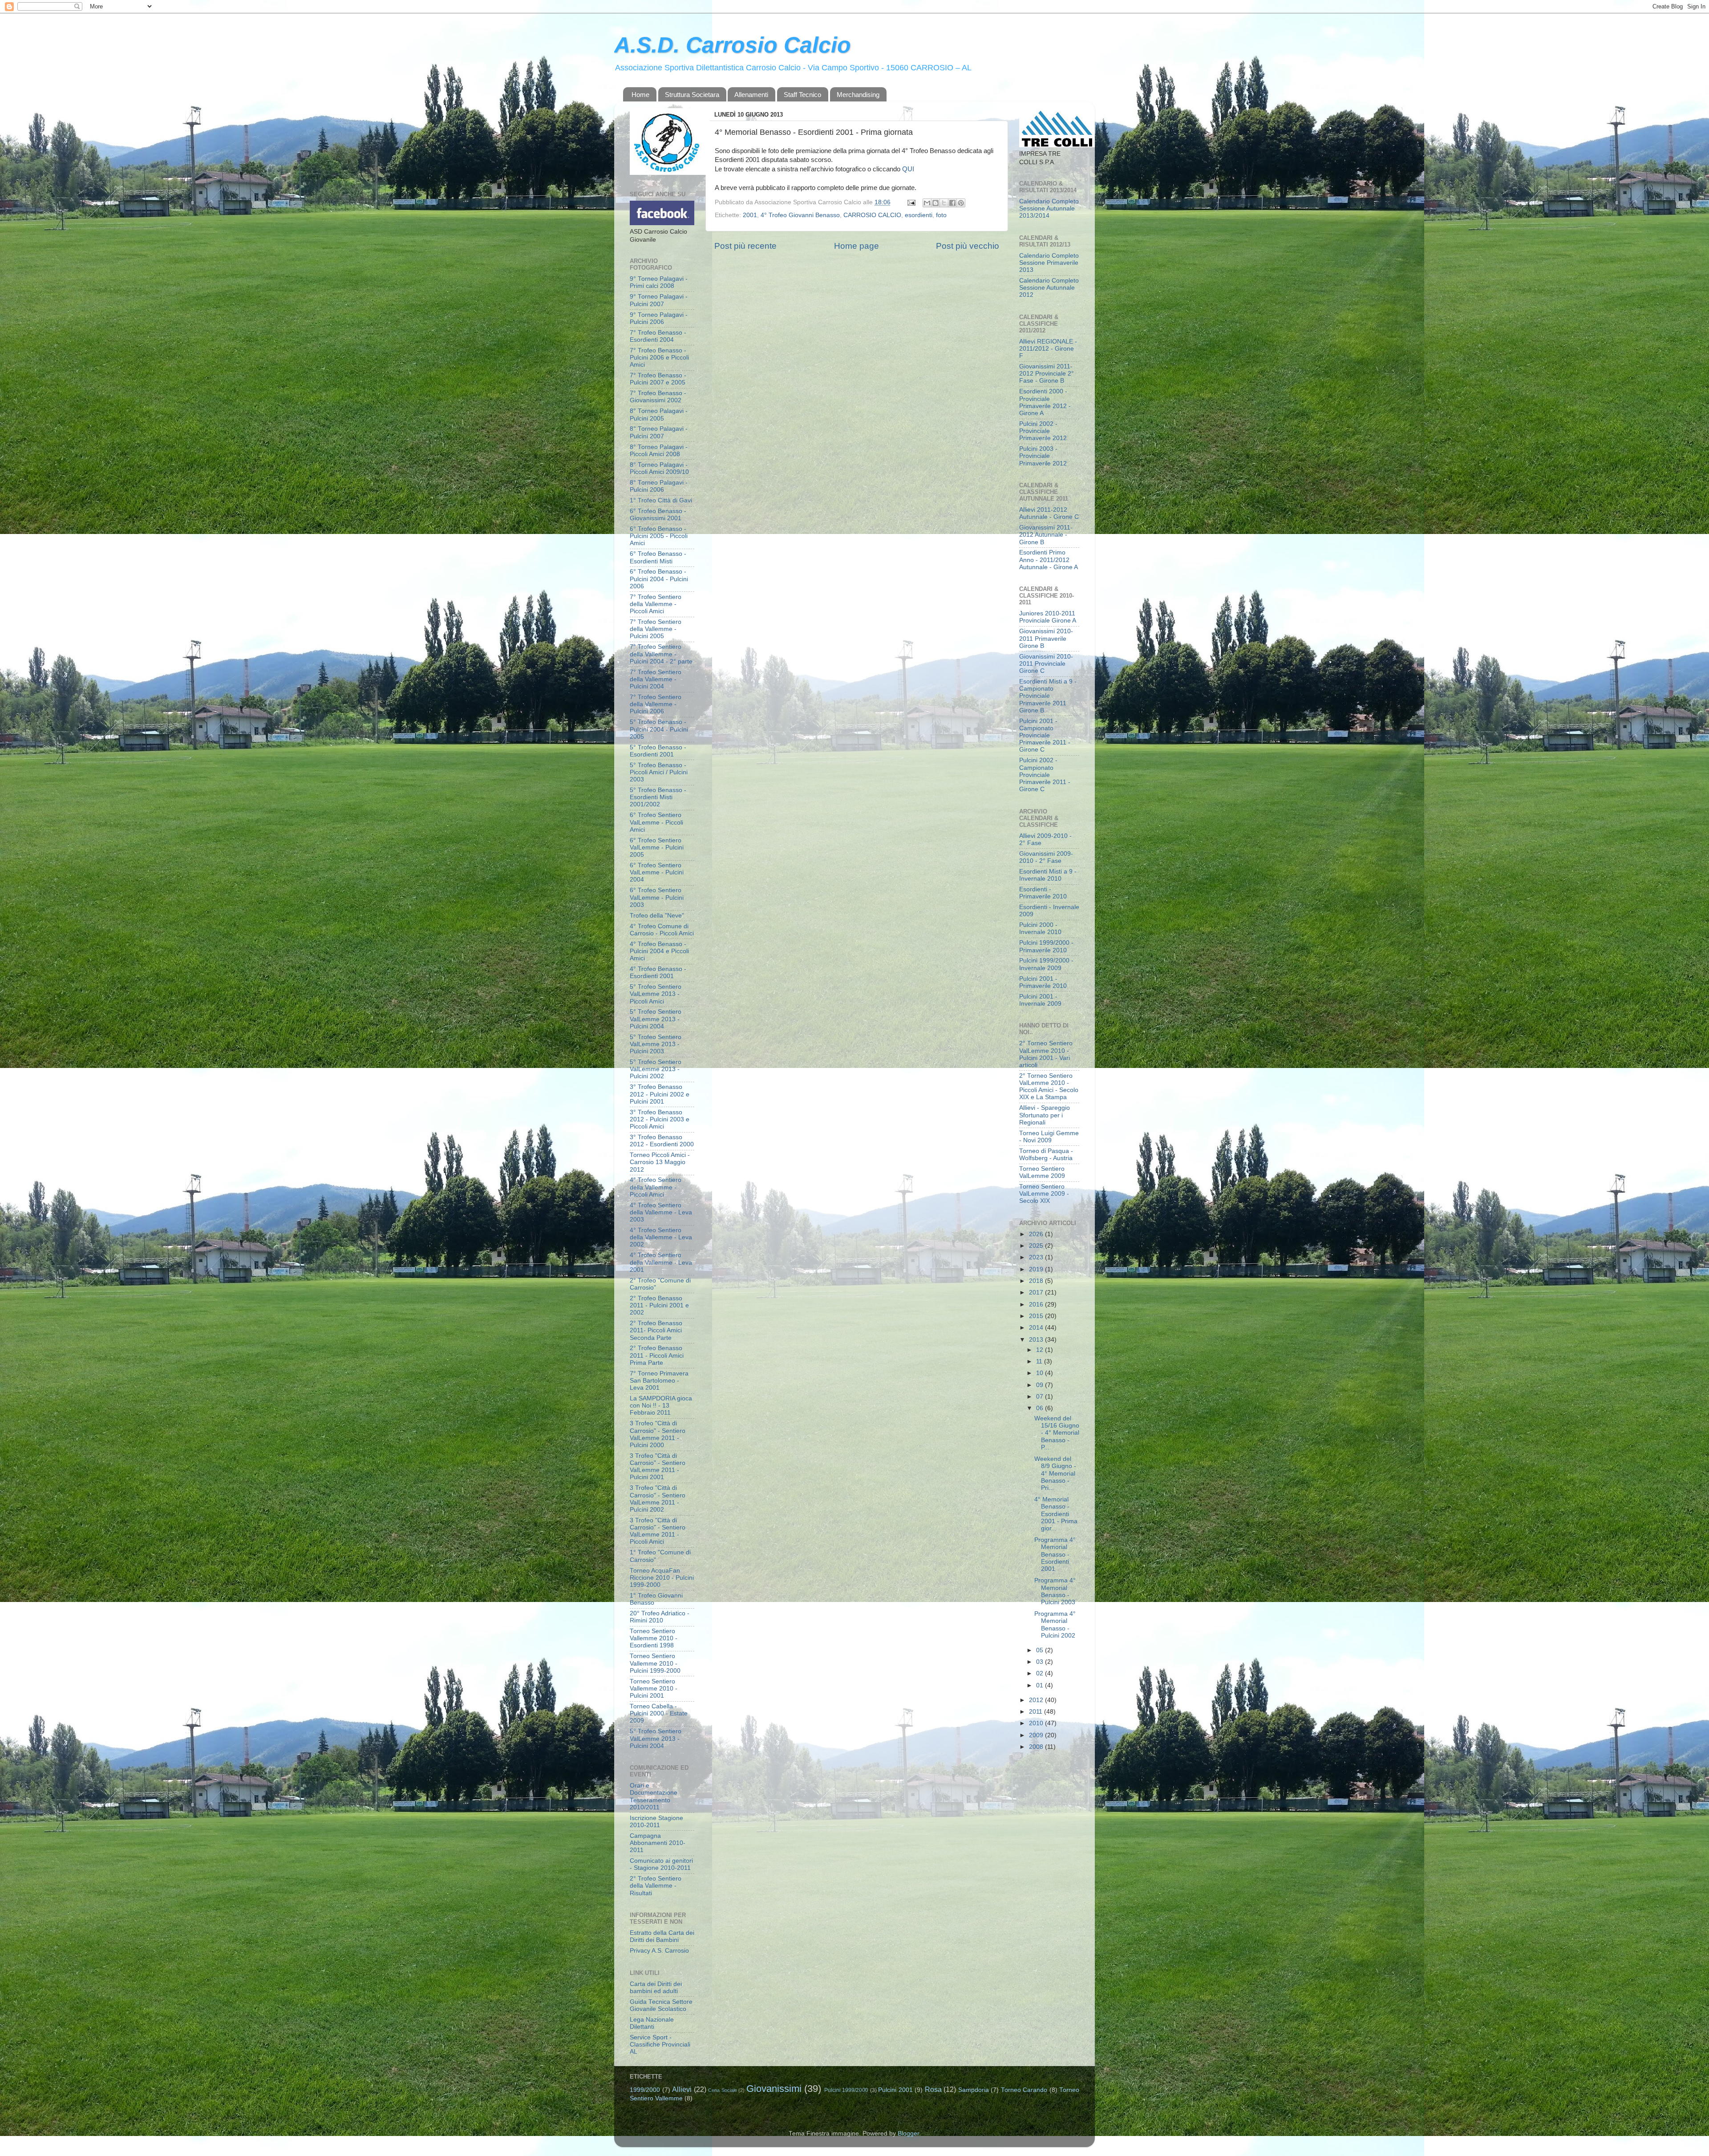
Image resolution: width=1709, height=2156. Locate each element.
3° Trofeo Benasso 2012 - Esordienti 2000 (662, 1141)
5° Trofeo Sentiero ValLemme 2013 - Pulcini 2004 (656, 1019)
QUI (908, 169)
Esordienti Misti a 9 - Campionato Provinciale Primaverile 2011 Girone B (1048, 696)
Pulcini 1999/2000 (846, 2090)
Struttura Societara (692, 95)
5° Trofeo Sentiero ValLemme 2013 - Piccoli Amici (656, 994)
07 (1041, 1397)
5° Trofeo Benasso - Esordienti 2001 (658, 751)
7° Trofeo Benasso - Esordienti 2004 (658, 336)
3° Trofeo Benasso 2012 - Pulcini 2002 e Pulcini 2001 (660, 1094)
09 (1041, 1385)
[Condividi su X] (944, 203)
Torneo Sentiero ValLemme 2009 (1042, 1172)
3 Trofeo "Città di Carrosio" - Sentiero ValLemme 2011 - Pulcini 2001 (658, 1467)
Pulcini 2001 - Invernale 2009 (1040, 1000)
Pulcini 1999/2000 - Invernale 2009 (1046, 964)
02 (1041, 1673)
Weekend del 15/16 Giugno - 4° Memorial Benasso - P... (1057, 1433)
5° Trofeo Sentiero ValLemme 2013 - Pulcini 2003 (656, 1044)
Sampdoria (974, 2090)
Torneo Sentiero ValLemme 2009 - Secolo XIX (1044, 1194)
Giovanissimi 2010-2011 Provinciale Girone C (1046, 664)
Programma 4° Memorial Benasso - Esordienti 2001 (1055, 1554)
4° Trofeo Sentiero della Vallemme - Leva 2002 (661, 1237)
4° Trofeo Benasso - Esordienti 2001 (658, 973)
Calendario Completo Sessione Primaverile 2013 (1049, 263)
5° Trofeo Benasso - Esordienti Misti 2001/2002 (658, 797)
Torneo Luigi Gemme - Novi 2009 (1049, 1137)
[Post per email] (911, 202)
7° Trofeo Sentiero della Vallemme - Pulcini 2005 (656, 629)
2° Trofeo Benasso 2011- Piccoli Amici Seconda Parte (656, 1330)
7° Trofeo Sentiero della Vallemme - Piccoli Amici (656, 604)
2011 (1037, 1712)
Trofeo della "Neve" (657, 916)
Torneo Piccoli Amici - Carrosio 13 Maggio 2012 (660, 1162)
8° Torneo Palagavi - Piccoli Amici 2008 (659, 451)
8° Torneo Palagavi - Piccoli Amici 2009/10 (659, 468)
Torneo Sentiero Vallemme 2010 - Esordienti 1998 (654, 1638)
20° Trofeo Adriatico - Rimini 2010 (660, 1617)
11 (1040, 1361)
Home (640, 95)
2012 (1037, 1700)
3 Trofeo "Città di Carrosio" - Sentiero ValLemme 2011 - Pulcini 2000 (658, 1434)
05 (1041, 1650)
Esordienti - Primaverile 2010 (1043, 893)
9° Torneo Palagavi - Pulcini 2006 (659, 318)
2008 (1037, 1747)
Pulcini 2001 (895, 2090)
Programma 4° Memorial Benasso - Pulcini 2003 (1055, 1591)
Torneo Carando (1024, 2090)
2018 (1037, 1281)
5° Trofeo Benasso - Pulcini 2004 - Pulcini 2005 (659, 729)
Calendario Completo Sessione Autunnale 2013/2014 (1049, 208)
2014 (1037, 1328)
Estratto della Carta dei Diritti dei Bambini (662, 1936)
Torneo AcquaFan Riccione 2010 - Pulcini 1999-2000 (662, 1578)
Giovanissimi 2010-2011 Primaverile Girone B (1046, 638)
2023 (1037, 1257)
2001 (750, 215)
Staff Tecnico (802, 95)
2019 (1037, 1269)
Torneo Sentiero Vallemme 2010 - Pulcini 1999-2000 (655, 1663)
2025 (1037, 1246)
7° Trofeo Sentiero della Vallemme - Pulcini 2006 (656, 704)
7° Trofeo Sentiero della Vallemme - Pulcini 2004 (656, 679)
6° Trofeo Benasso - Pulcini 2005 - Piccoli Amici (659, 536)
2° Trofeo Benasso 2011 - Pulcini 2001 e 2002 (659, 1305)
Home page (857, 246)
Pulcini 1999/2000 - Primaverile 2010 (1046, 946)
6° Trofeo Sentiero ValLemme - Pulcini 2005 (657, 847)
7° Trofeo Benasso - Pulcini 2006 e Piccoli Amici (659, 358)
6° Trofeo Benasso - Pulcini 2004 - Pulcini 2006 (659, 579)
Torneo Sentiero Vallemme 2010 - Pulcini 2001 (654, 1689)
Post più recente (745, 246)
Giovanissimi (774, 2089)
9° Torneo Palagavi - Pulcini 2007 (659, 300)
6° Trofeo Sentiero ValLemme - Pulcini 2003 (657, 897)
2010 (1037, 1723)
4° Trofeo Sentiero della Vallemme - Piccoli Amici (656, 1187)
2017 (1037, 1292)
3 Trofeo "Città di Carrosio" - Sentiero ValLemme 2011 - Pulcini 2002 (658, 1499)
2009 (1037, 1735)
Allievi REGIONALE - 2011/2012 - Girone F (1048, 349)
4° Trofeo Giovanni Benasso (800, 215)
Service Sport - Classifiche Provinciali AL (660, 2045)
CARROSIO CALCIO (872, 215)
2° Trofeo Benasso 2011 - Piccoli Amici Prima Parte (657, 1355)
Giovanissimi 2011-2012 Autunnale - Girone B (1046, 535)
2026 (1037, 1234)
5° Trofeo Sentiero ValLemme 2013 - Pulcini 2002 (656, 1069)
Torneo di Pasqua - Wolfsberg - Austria (1046, 1155)
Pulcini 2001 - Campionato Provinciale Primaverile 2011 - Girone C (1045, 736)
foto (941, 215)
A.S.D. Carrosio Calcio (733, 45)
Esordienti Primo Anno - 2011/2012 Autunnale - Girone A (1049, 560)
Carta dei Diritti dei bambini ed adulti (656, 1988)
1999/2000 (645, 2090)
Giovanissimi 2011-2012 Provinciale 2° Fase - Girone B (1047, 374)
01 (1041, 1685)
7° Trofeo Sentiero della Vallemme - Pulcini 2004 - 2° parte (661, 654)
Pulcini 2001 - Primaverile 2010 (1043, 982)
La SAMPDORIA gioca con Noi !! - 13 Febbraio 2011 (661, 1406)
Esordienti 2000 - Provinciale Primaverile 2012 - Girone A (1045, 402)
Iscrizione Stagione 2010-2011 (656, 1822)
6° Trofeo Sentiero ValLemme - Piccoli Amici (656, 822)
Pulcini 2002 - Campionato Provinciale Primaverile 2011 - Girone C (1045, 775)
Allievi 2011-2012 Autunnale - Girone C (1049, 513)
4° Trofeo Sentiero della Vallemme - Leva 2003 (661, 1212)
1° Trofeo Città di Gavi (661, 500)
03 (1041, 1662)
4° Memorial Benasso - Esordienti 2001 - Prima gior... (1056, 1514)
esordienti (919, 215)
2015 (1037, 1316)
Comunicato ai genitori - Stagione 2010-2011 (661, 1864)
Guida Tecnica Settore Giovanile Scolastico (661, 2005)
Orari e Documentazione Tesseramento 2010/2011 (654, 1796)
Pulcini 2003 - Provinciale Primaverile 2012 (1043, 456)
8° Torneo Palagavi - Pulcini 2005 (659, 415)
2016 (1037, 1305)
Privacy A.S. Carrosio (659, 1951)
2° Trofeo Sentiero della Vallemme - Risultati (656, 1886)
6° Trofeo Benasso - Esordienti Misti (658, 557)
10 (1041, 1373)
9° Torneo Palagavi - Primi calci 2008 (659, 282)
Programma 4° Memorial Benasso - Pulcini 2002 (1055, 1625)
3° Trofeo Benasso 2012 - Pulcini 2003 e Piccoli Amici (660, 1119)
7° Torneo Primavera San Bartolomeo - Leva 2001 (659, 1381)
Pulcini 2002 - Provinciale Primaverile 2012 (1043, 431)
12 (1041, 1350)
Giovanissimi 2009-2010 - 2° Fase (1046, 857)
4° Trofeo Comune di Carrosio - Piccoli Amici (662, 930)
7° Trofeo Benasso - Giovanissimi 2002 (658, 397)
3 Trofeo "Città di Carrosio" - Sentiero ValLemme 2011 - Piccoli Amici (658, 1531)
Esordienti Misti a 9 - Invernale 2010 (1048, 875)
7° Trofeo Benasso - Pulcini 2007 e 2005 (658, 379)
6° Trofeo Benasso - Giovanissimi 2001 (658, 515)
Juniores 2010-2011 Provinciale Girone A (1048, 617)
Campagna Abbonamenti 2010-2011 (658, 1843)
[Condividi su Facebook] (952, 203)
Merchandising (858, 95)
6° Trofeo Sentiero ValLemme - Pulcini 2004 (657, 872)
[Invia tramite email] (927, 203)
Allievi (682, 2089)
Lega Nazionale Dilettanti (652, 2023)
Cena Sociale (723, 2090)
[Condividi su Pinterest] (961, 203)
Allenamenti (751, 95)
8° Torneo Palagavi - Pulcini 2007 (659, 432)
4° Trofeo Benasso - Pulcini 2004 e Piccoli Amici (659, 951)
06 (1041, 1408)
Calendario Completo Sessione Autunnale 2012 (1049, 288)
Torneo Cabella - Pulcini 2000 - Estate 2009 (659, 1713)
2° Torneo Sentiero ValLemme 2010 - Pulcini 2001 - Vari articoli (1046, 1054)
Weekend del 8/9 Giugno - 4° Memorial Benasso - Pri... (1055, 1473)
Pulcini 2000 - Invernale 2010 (1040, 928)
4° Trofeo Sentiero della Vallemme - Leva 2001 (661, 1262)
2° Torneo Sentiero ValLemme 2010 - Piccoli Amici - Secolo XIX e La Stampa (1049, 1087)
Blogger (908, 2134)
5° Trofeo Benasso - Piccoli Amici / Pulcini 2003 (659, 772)
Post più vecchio (968, 246)
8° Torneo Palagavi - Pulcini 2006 (659, 486)
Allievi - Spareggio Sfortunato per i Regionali (1045, 1115)
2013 (1037, 1340)
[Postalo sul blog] (935, 203)
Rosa (933, 2089)
